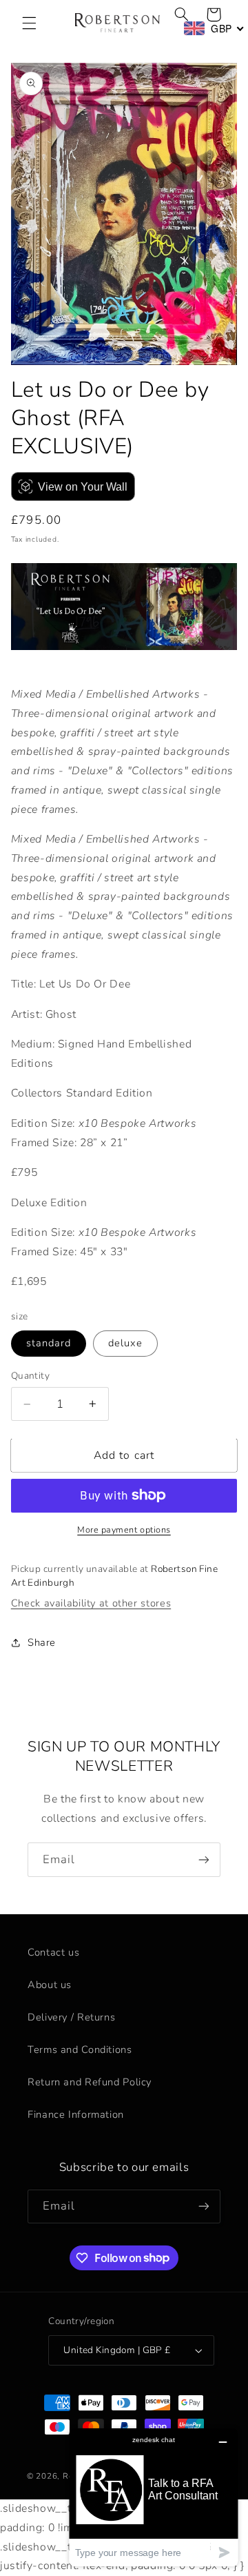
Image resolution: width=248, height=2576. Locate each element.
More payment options (124, 1530)
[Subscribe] (204, 1859)
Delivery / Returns (71, 2017)
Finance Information (76, 2114)
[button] (29, 23)
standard (49, 1343)
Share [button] (42, 1642)
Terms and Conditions (80, 2049)
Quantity (30, 1376)
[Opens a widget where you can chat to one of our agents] (154, 2497)
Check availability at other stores (91, 1603)
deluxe (125, 1343)
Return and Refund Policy (90, 2082)
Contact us (53, 1952)
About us (50, 1985)
